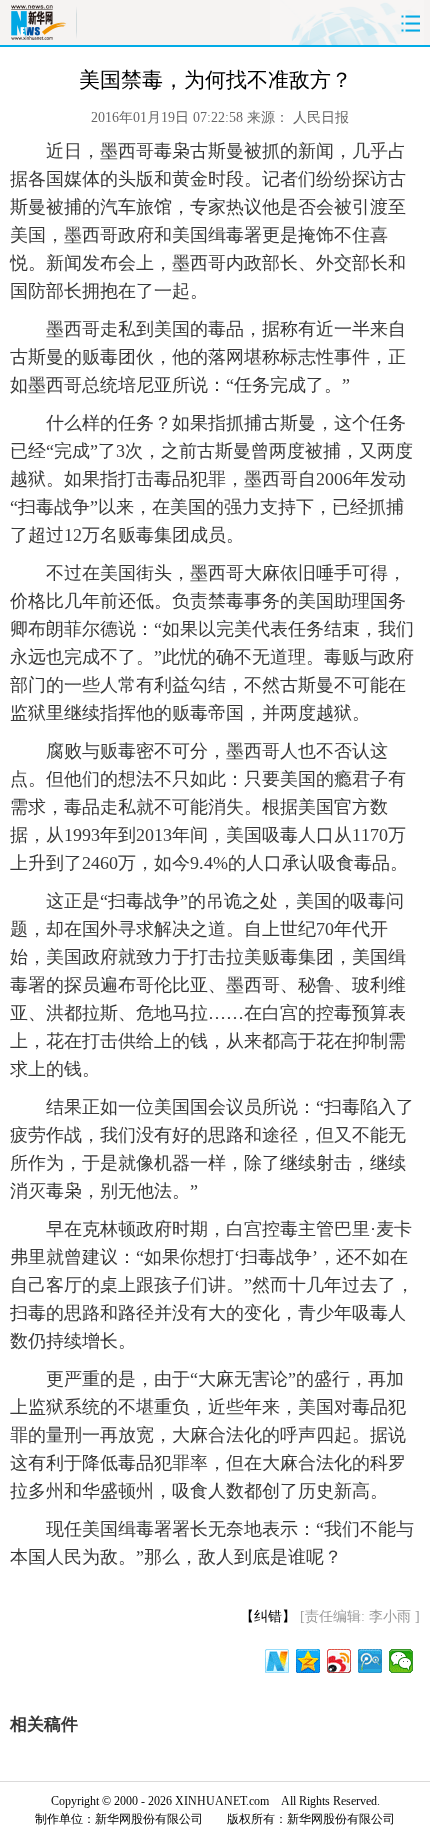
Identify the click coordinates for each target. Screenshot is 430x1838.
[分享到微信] (401, 1661)
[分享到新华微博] (277, 1661)
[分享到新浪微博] (339, 1661)
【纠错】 (268, 1616)
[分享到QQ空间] (308, 1661)
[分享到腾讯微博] (370, 1661)
